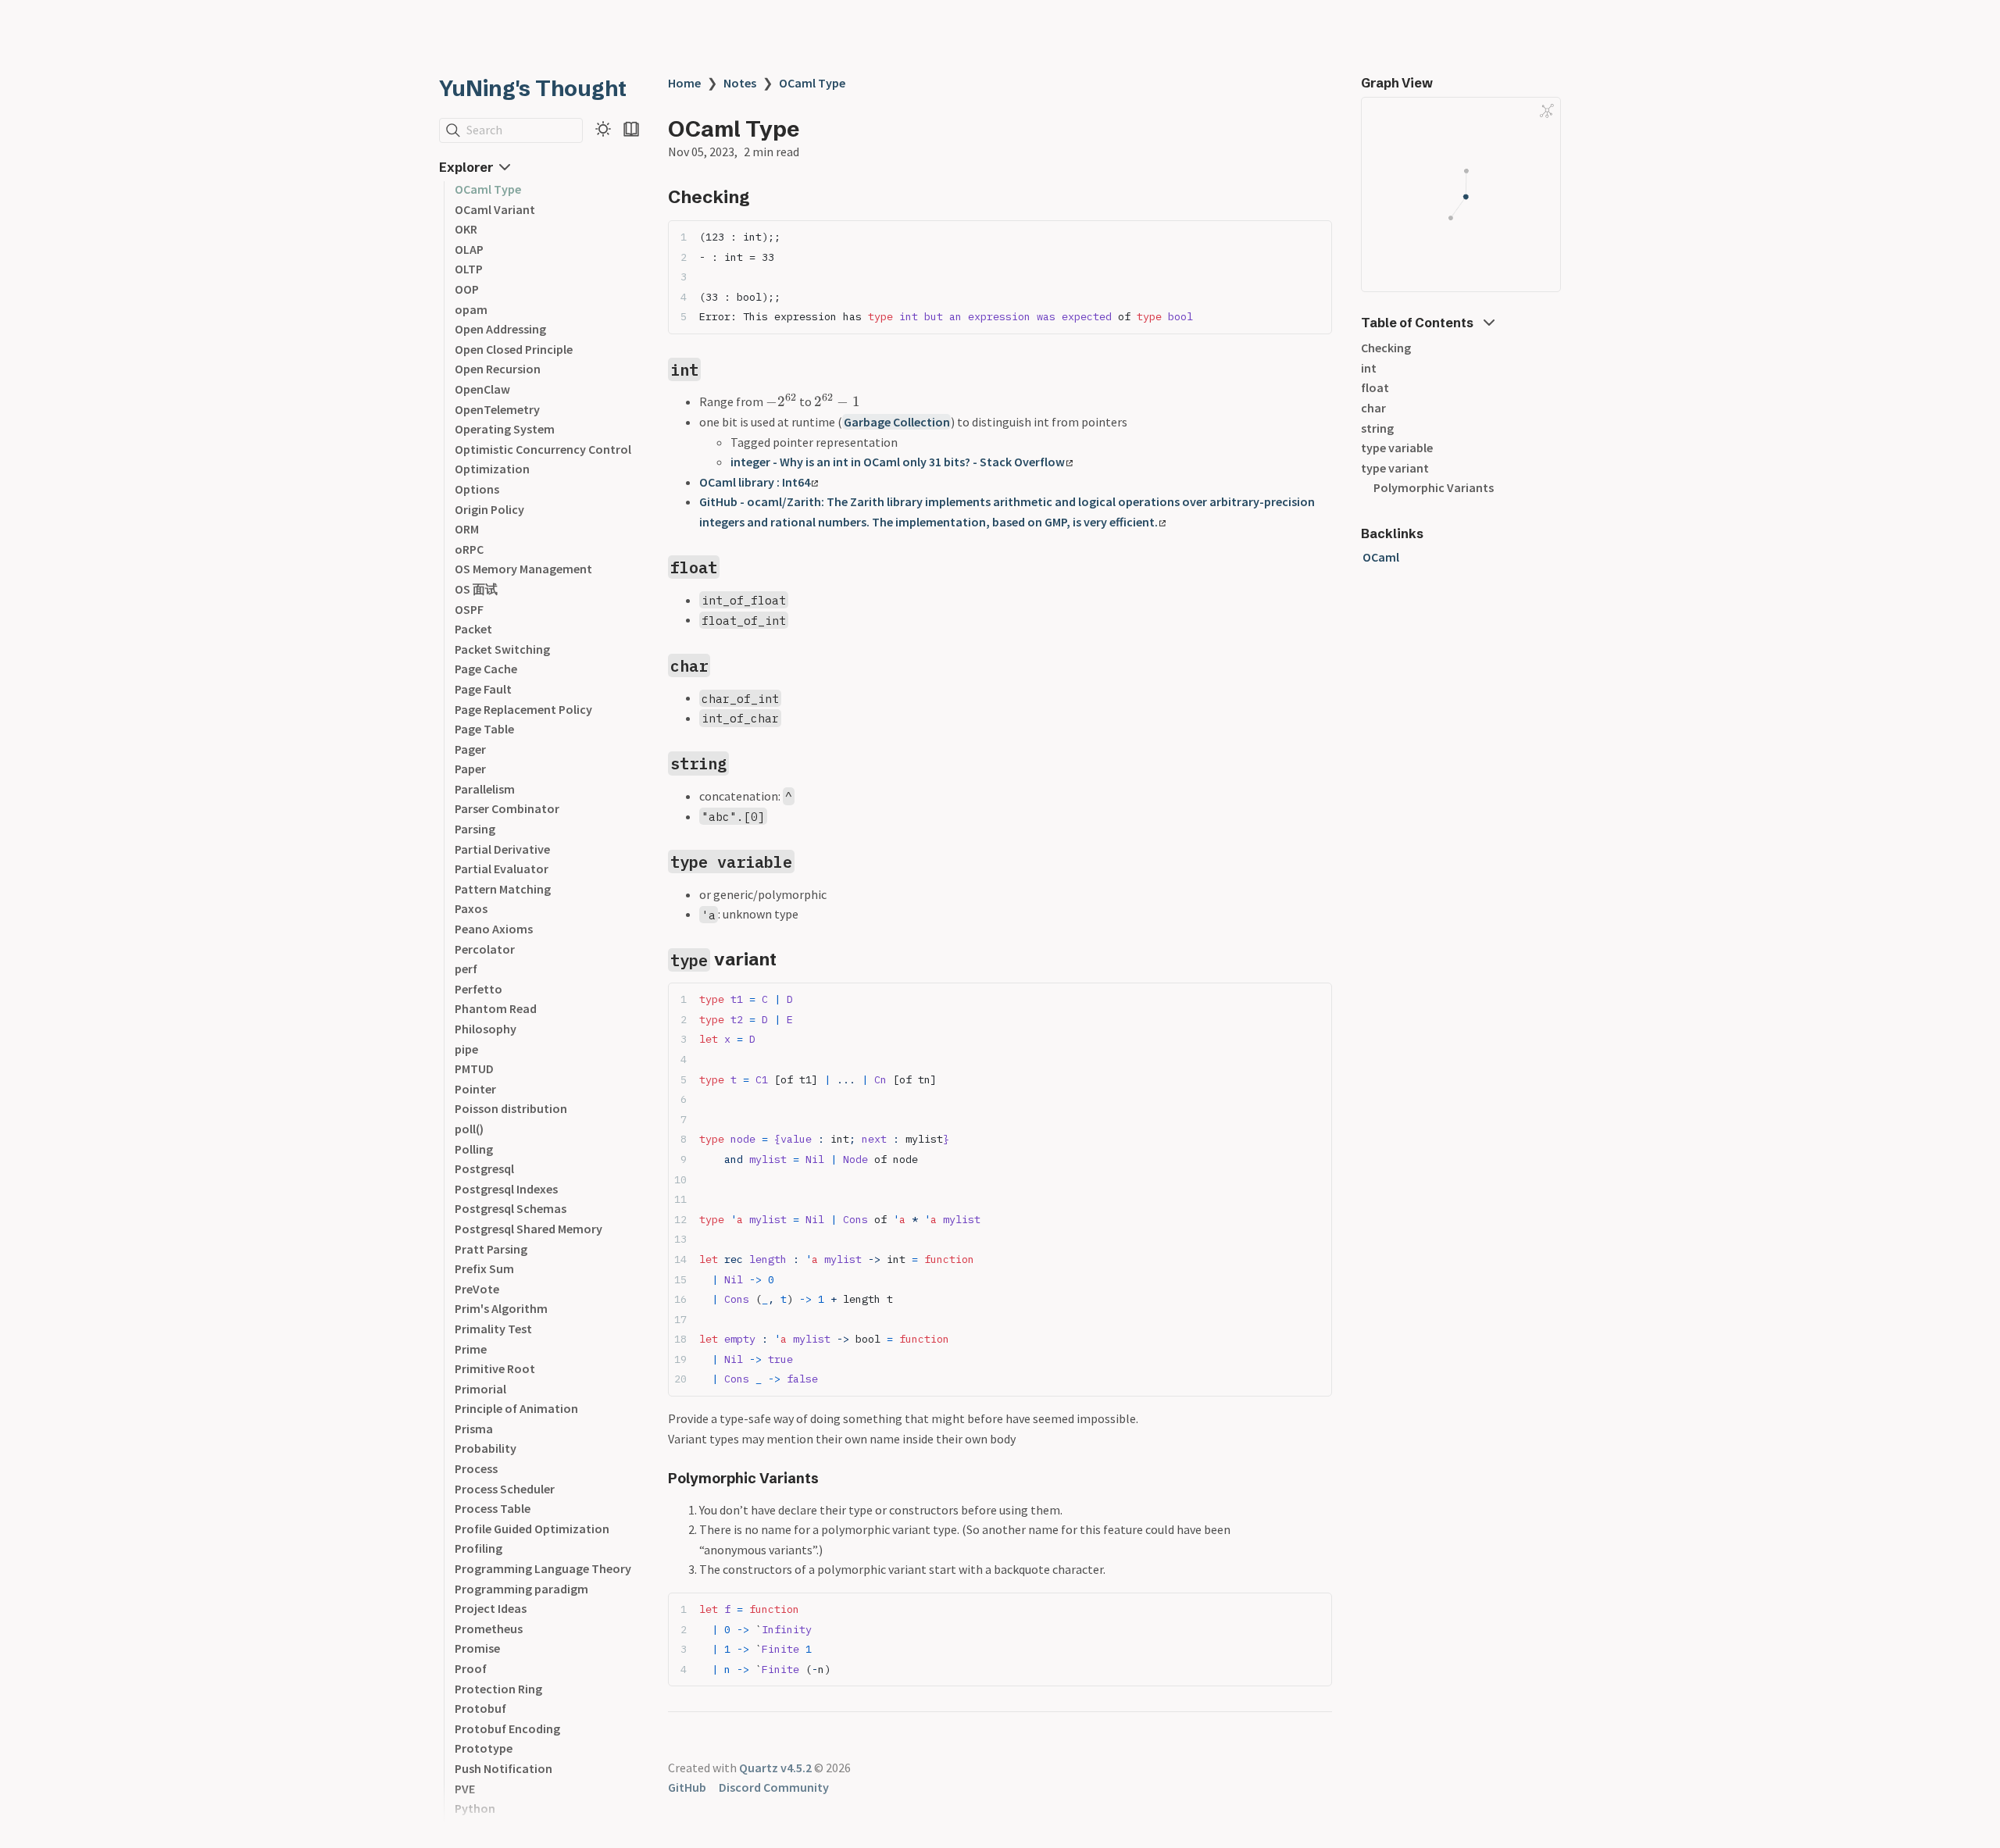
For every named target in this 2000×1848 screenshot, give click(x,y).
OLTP (469, 269)
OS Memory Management (523, 569)
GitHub (687, 1787)
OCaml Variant (495, 209)
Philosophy (486, 1029)
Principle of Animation (516, 1408)
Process (476, 1468)
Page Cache (486, 669)
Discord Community (774, 1787)
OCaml (1381, 557)
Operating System (505, 429)
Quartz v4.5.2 (775, 1768)
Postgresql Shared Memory (529, 1229)
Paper (470, 769)
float (1375, 387)
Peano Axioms (494, 929)
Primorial (480, 1389)
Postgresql (484, 1168)
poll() (469, 1129)
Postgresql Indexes (506, 1189)
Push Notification (504, 1768)
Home (684, 83)
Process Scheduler (505, 1489)
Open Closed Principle (514, 349)
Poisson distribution (511, 1108)
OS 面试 (476, 589)
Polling (474, 1149)
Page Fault (483, 689)
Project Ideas (491, 1608)
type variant (1395, 468)
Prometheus (489, 1629)
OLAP (469, 249)
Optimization (492, 469)
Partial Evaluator (502, 869)
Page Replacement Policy (523, 709)
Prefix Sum (484, 1268)
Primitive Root (495, 1368)
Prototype (484, 1748)
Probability (486, 1448)
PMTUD (474, 1068)
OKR (466, 229)
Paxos (471, 908)
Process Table (493, 1508)
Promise (477, 1648)
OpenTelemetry (497, 409)
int (1369, 368)
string (1377, 428)
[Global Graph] (1547, 111)
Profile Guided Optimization (532, 1529)
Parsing (475, 829)
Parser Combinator (507, 808)
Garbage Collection (897, 422)
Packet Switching (502, 649)
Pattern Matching (503, 889)
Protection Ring (498, 1689)
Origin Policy (489, 509)
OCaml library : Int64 (755, 482)
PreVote (477, 1289)
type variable (1397, 448)
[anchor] (764, 196)
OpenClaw (482, 389)
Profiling (479, 1548)
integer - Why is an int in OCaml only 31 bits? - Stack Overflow (898, 462)
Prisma (474, 1429)
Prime (471, 1349)
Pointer (475, 1089)
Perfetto (479, 989)
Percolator (485, 949)
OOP (467, 289)
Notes (740, 83)
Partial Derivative (502, 849)
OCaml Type (488, 189)
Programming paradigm (521, 1589)
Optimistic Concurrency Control (543, 449)
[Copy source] (1315, 237)
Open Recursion (498, 369)
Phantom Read (496, 1008)
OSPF (469, 609)
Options (477, 489)
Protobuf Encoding (507, 1728)
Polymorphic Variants (1434, 487)
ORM (467, 529)
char (1373, 408)
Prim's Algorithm (501, 1308)
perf (466, 969)
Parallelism (485, 789)
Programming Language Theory (543, 1568)
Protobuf (480, 1708)
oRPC (469, 549)
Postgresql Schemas (511, 1208)
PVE (465, 1789)
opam (471, 309)
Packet (473, 629)
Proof (471, 1668)
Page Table (484, 729)
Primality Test (493, 1329)
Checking (1386, 348)
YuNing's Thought (533, 88)
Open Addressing (500, 329)
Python (475, 1808)
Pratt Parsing (491, 1249)
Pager (470, 749)
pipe (466, 1049)
